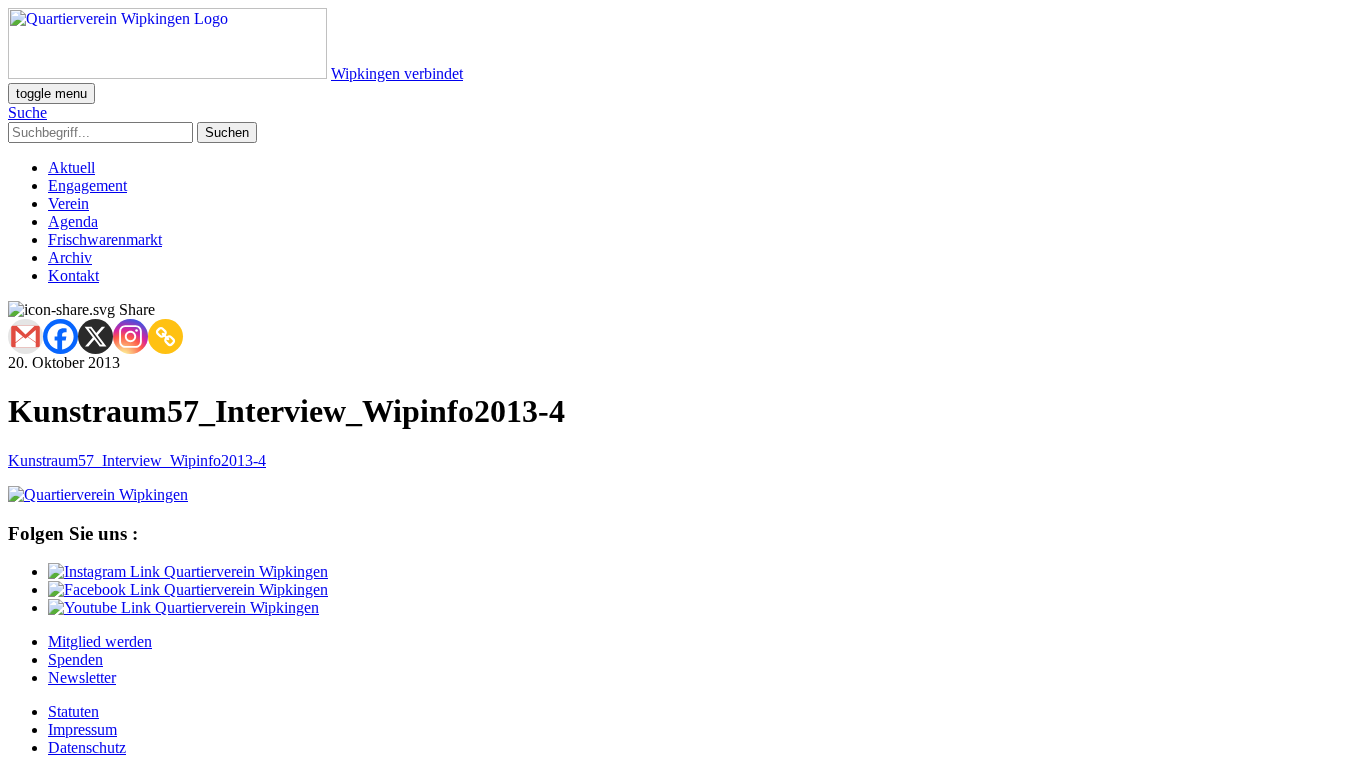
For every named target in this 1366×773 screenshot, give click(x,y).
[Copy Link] (165, 336)
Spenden (75, 659)
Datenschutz (87, 747)
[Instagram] (130, 336)
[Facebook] (60, 336)
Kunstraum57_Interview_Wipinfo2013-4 (137, 460)
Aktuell (71, 167)
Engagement (87, 185)
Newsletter (82, 677)
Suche (27, 112)
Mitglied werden (100, 641)
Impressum (82, 729)
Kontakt (73, 275)
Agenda (73, 221)
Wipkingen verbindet (397, 73)
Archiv (70, 257)
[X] (95, 336)
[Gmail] (25, 336)
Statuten (73, 711)
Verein (68, 203)
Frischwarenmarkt (105, 239)
